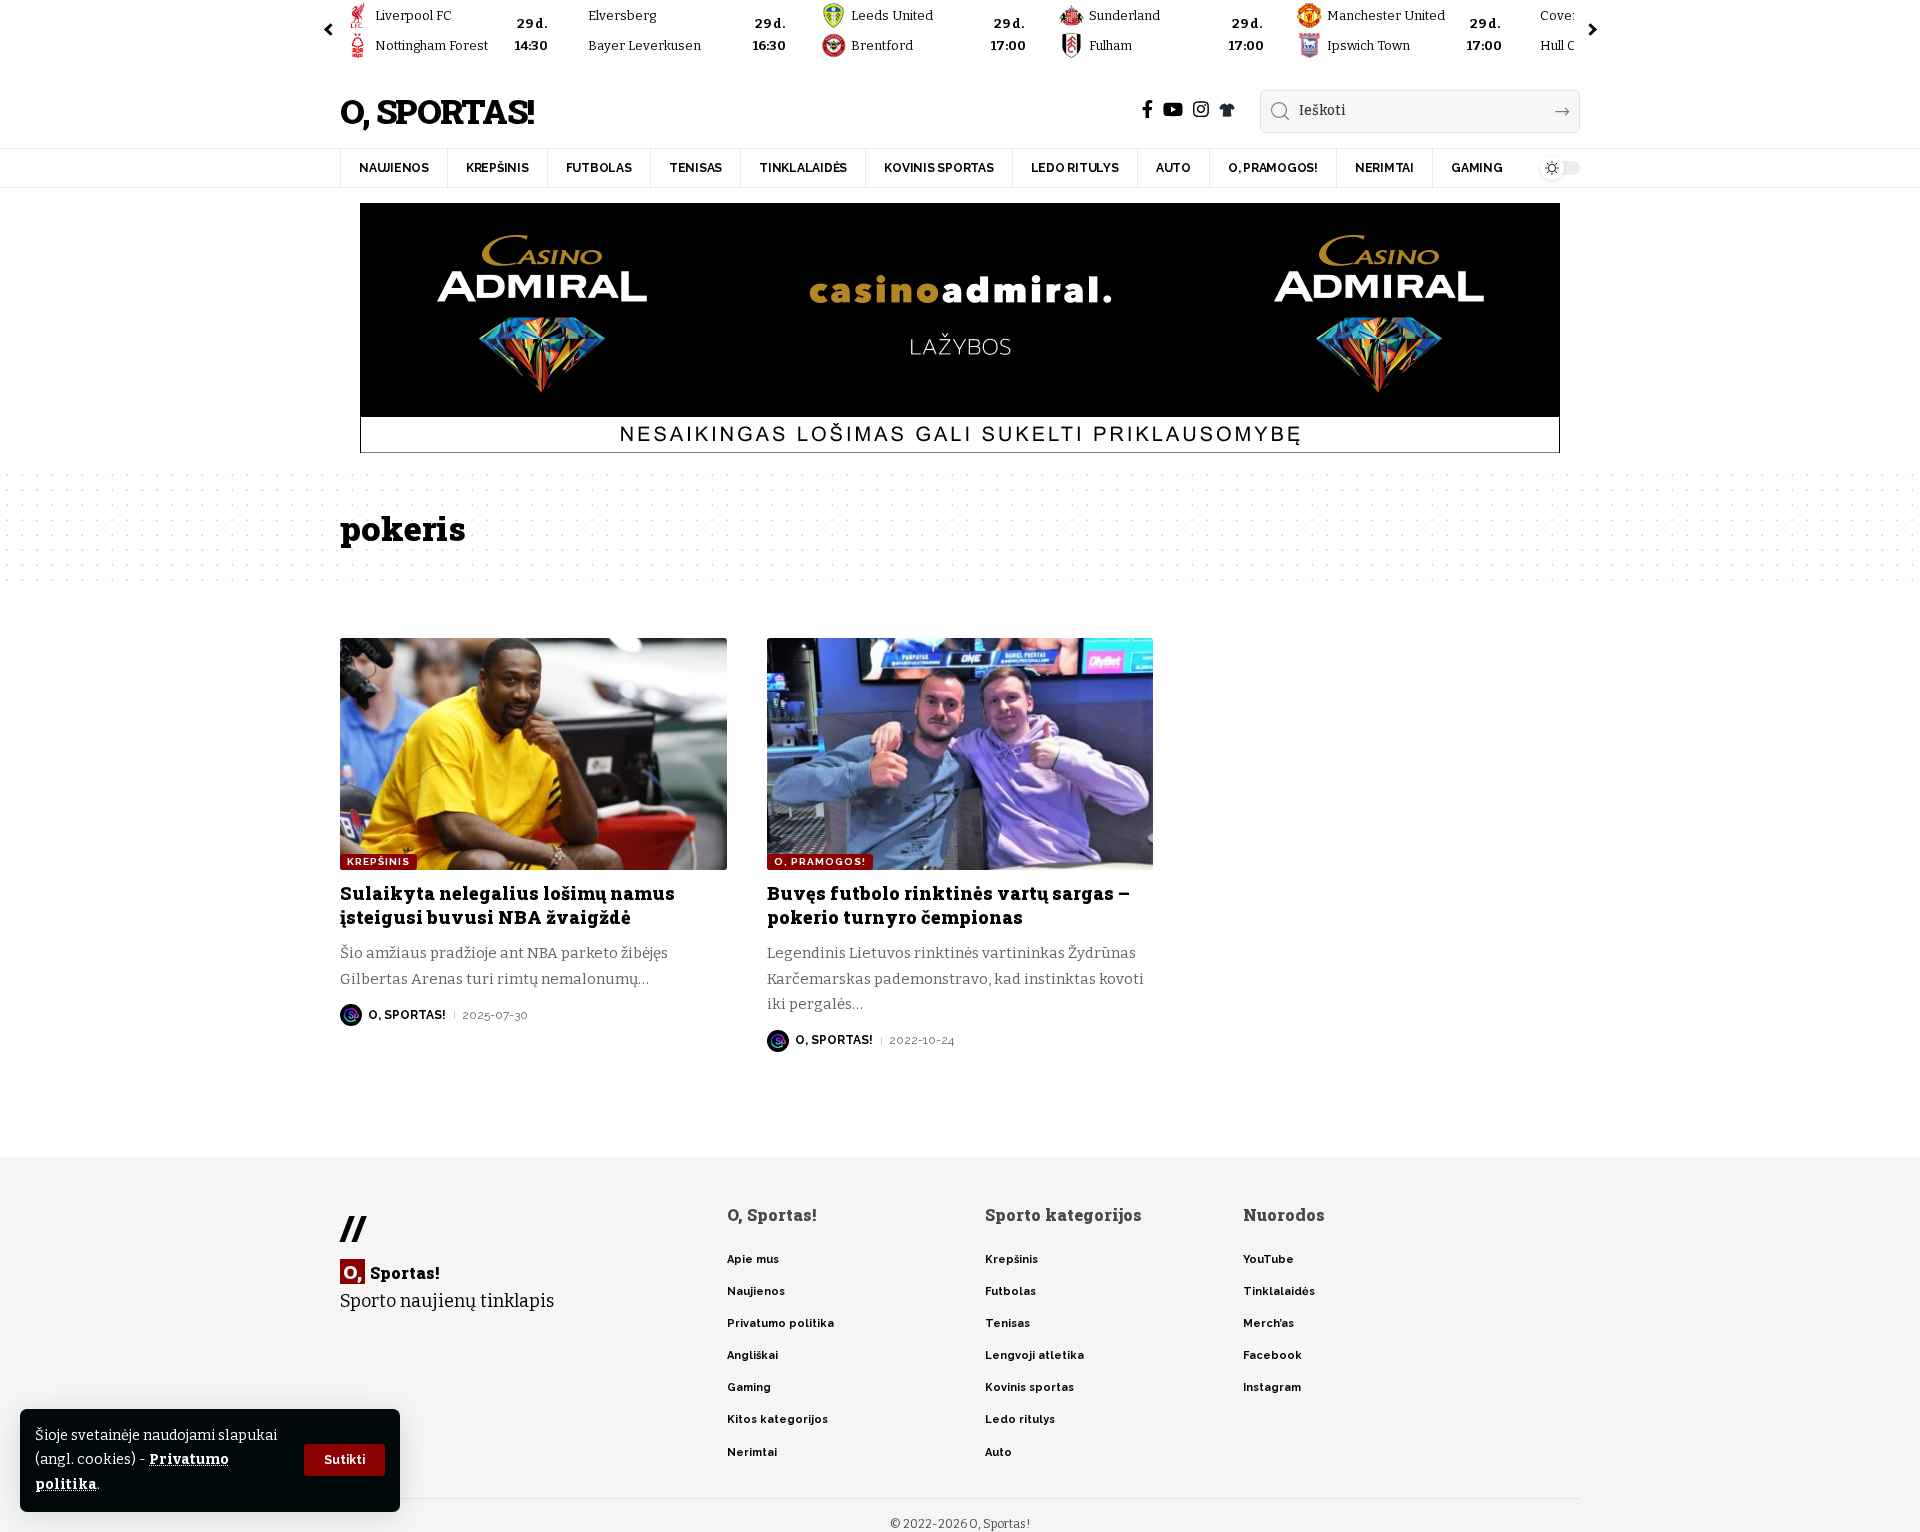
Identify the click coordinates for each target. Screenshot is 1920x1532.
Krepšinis (378, 861)
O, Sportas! (436, 111)
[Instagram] (1201, 109)
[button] (344, 1460)
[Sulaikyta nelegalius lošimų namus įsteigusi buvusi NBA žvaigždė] (533, 754)
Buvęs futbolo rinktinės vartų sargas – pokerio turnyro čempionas (948, 904)
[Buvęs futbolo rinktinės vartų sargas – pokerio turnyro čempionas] (960, 754)
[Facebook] (1147, 109)
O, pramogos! (820, 861)
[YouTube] (1173, 109)
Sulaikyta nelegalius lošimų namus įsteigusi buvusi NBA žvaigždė (507, 904)
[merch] (1227, 110)
